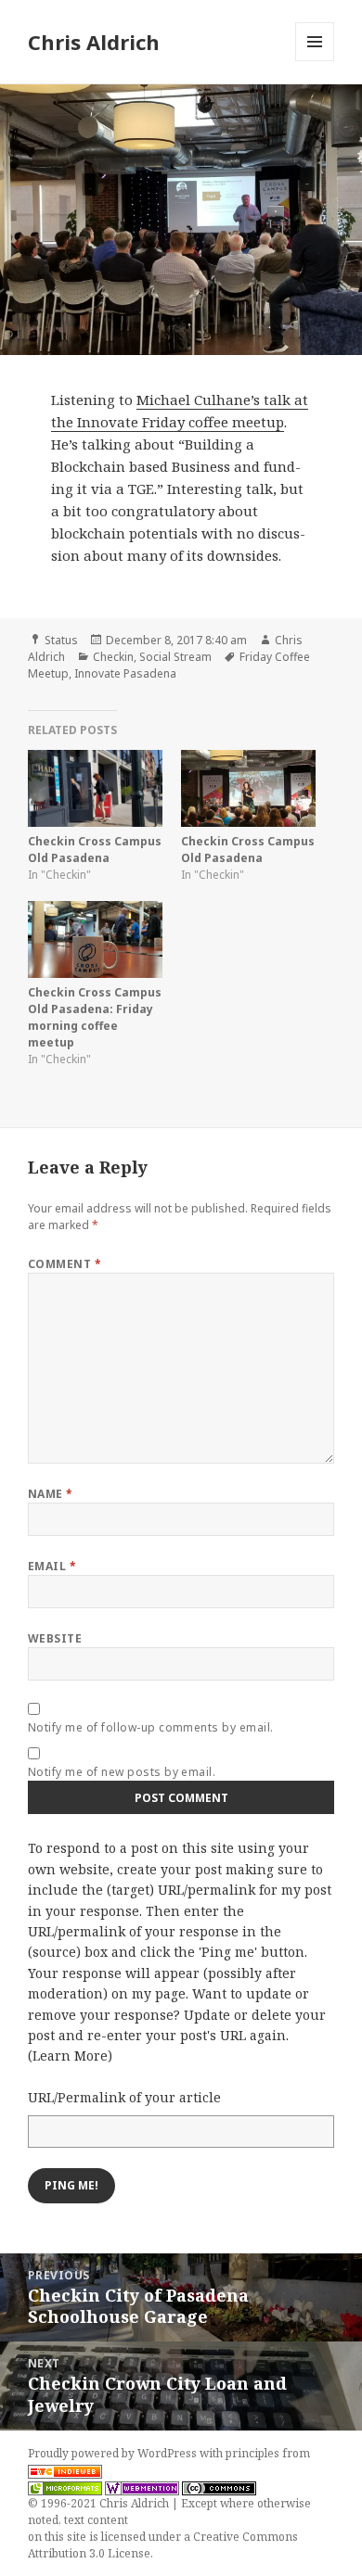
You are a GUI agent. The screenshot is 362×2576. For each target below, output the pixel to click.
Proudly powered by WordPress (114, 2453)
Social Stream (175, 657)
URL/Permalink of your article (124, 2097)
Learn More (70, 2056)
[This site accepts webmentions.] (142, 2487)
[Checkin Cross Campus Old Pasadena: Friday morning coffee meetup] (95, 939)
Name (51, 1494)
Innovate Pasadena (125, 673)
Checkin (113, 657)
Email (52, 1566)
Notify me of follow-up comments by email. (151, 1727)
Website (55, 1638)
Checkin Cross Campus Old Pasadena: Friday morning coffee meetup (95, 1017)
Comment (65, 1264)
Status (61, 640)
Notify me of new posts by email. (122, 1772)
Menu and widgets (315, 61)
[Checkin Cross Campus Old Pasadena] (95, 788)
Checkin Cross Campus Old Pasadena (95, 850)
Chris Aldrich (94, 42)
